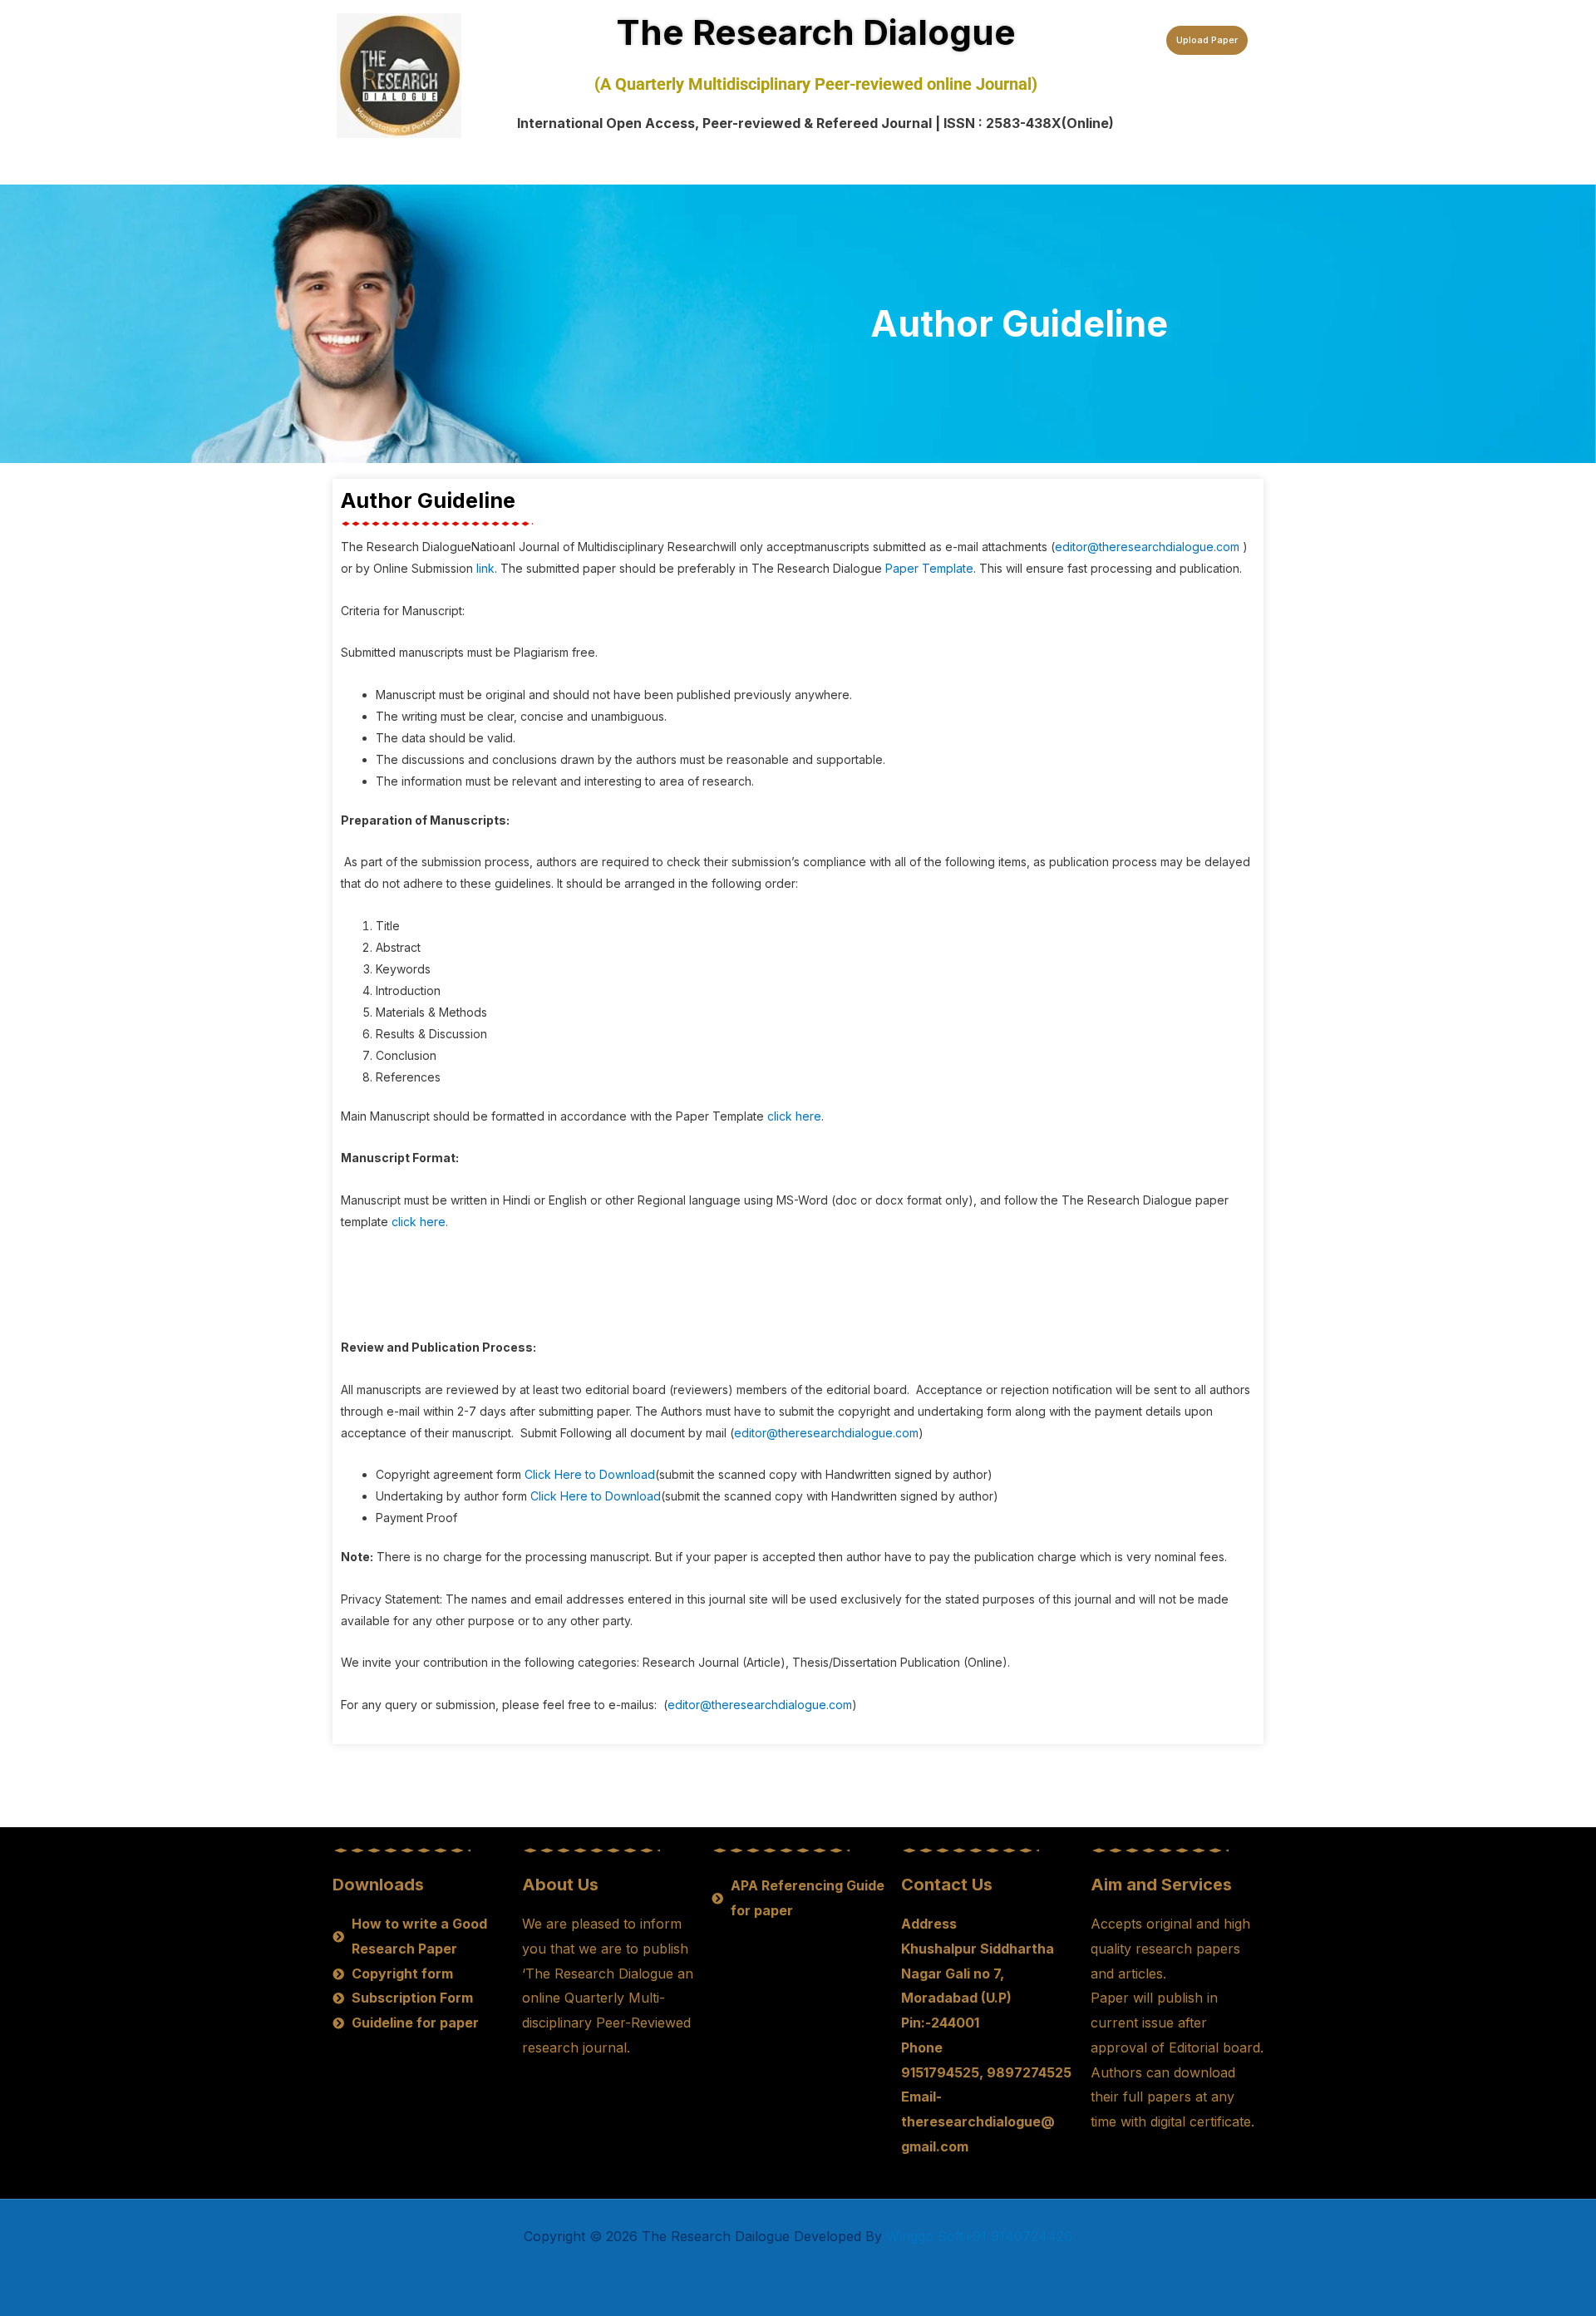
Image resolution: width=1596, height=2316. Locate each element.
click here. (420, 1222)
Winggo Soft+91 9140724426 (979, 2236)
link (485, 568)
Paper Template (929, 568)
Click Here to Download (590, 1474)
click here (794, 1116)
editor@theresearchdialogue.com (1147, 547)
